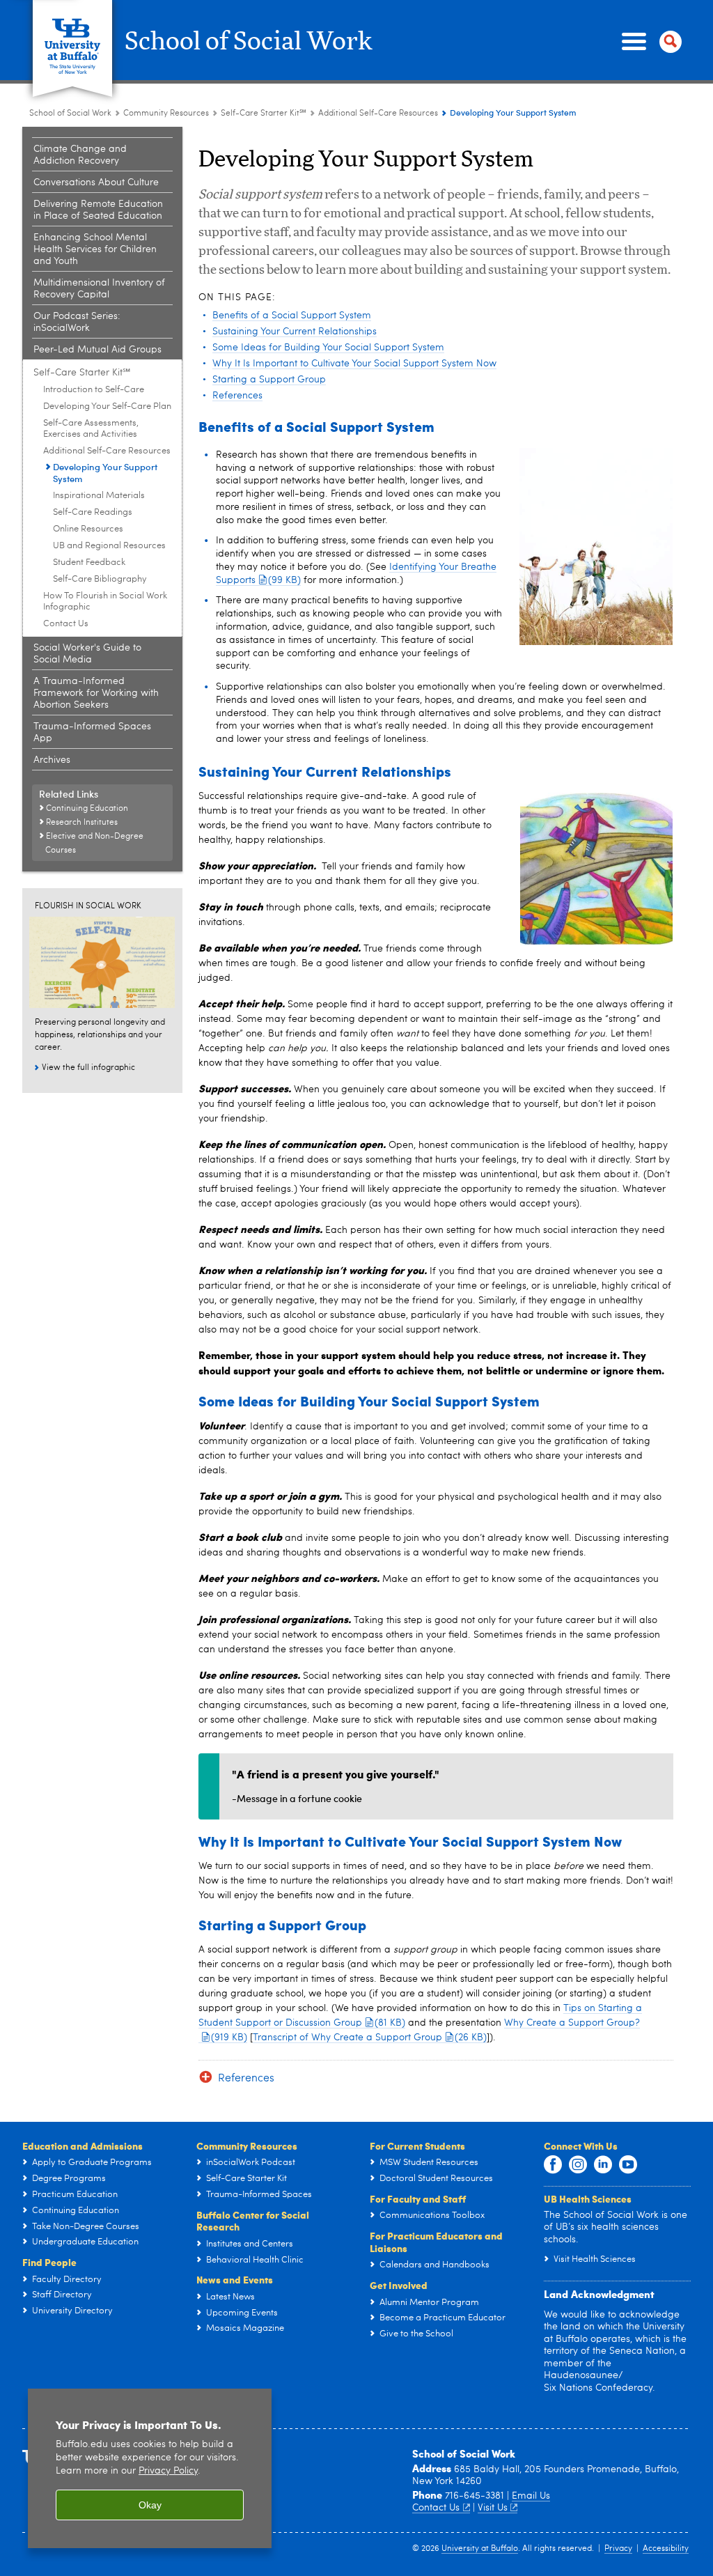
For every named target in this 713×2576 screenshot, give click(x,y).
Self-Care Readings (93, 512)
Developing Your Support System (105, 472)
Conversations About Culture (96, 183)
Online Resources (88, 529)
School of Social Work (249, 42)
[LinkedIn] (603, 2165)
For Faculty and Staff (418, 2198)
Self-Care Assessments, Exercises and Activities (91, 429)
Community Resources (166, 114)
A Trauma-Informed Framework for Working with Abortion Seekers (96, 693)
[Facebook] (553, 2165)
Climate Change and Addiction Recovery (80, 155)
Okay (150, 2505)
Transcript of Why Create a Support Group (370, 2038)
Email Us (531, 2496)
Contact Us (66, 624)
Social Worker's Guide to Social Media (87, 654)
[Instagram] (578, 2165)
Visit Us (493, 2508)
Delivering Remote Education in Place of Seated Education (98, 210)
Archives (52, 760)
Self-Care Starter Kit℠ (264, 114)
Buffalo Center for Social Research (253, 2221)
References (246, 2079)
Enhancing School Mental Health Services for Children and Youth (95, 249)
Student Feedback (89, 562)
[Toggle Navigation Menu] (649, 42)
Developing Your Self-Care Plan (107, 406)
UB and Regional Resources (109, 546)
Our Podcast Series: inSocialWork (77, 322)
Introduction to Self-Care (94, 390)
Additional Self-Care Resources (378, 114)
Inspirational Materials (99, 496)
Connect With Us (581, 2146)
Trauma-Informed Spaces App (92, 732)
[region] (150, 2468)
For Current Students (417, 2146)
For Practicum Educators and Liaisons (436, 2242)
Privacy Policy (168, 2471)
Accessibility (666, 2549)
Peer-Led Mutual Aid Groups (97, 350)
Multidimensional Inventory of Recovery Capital (99, 289)
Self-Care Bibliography (100, 579)
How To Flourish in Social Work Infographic (105, 602)
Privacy (618, 2549)
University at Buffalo (480, 2549)
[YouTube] (628, 2165)
